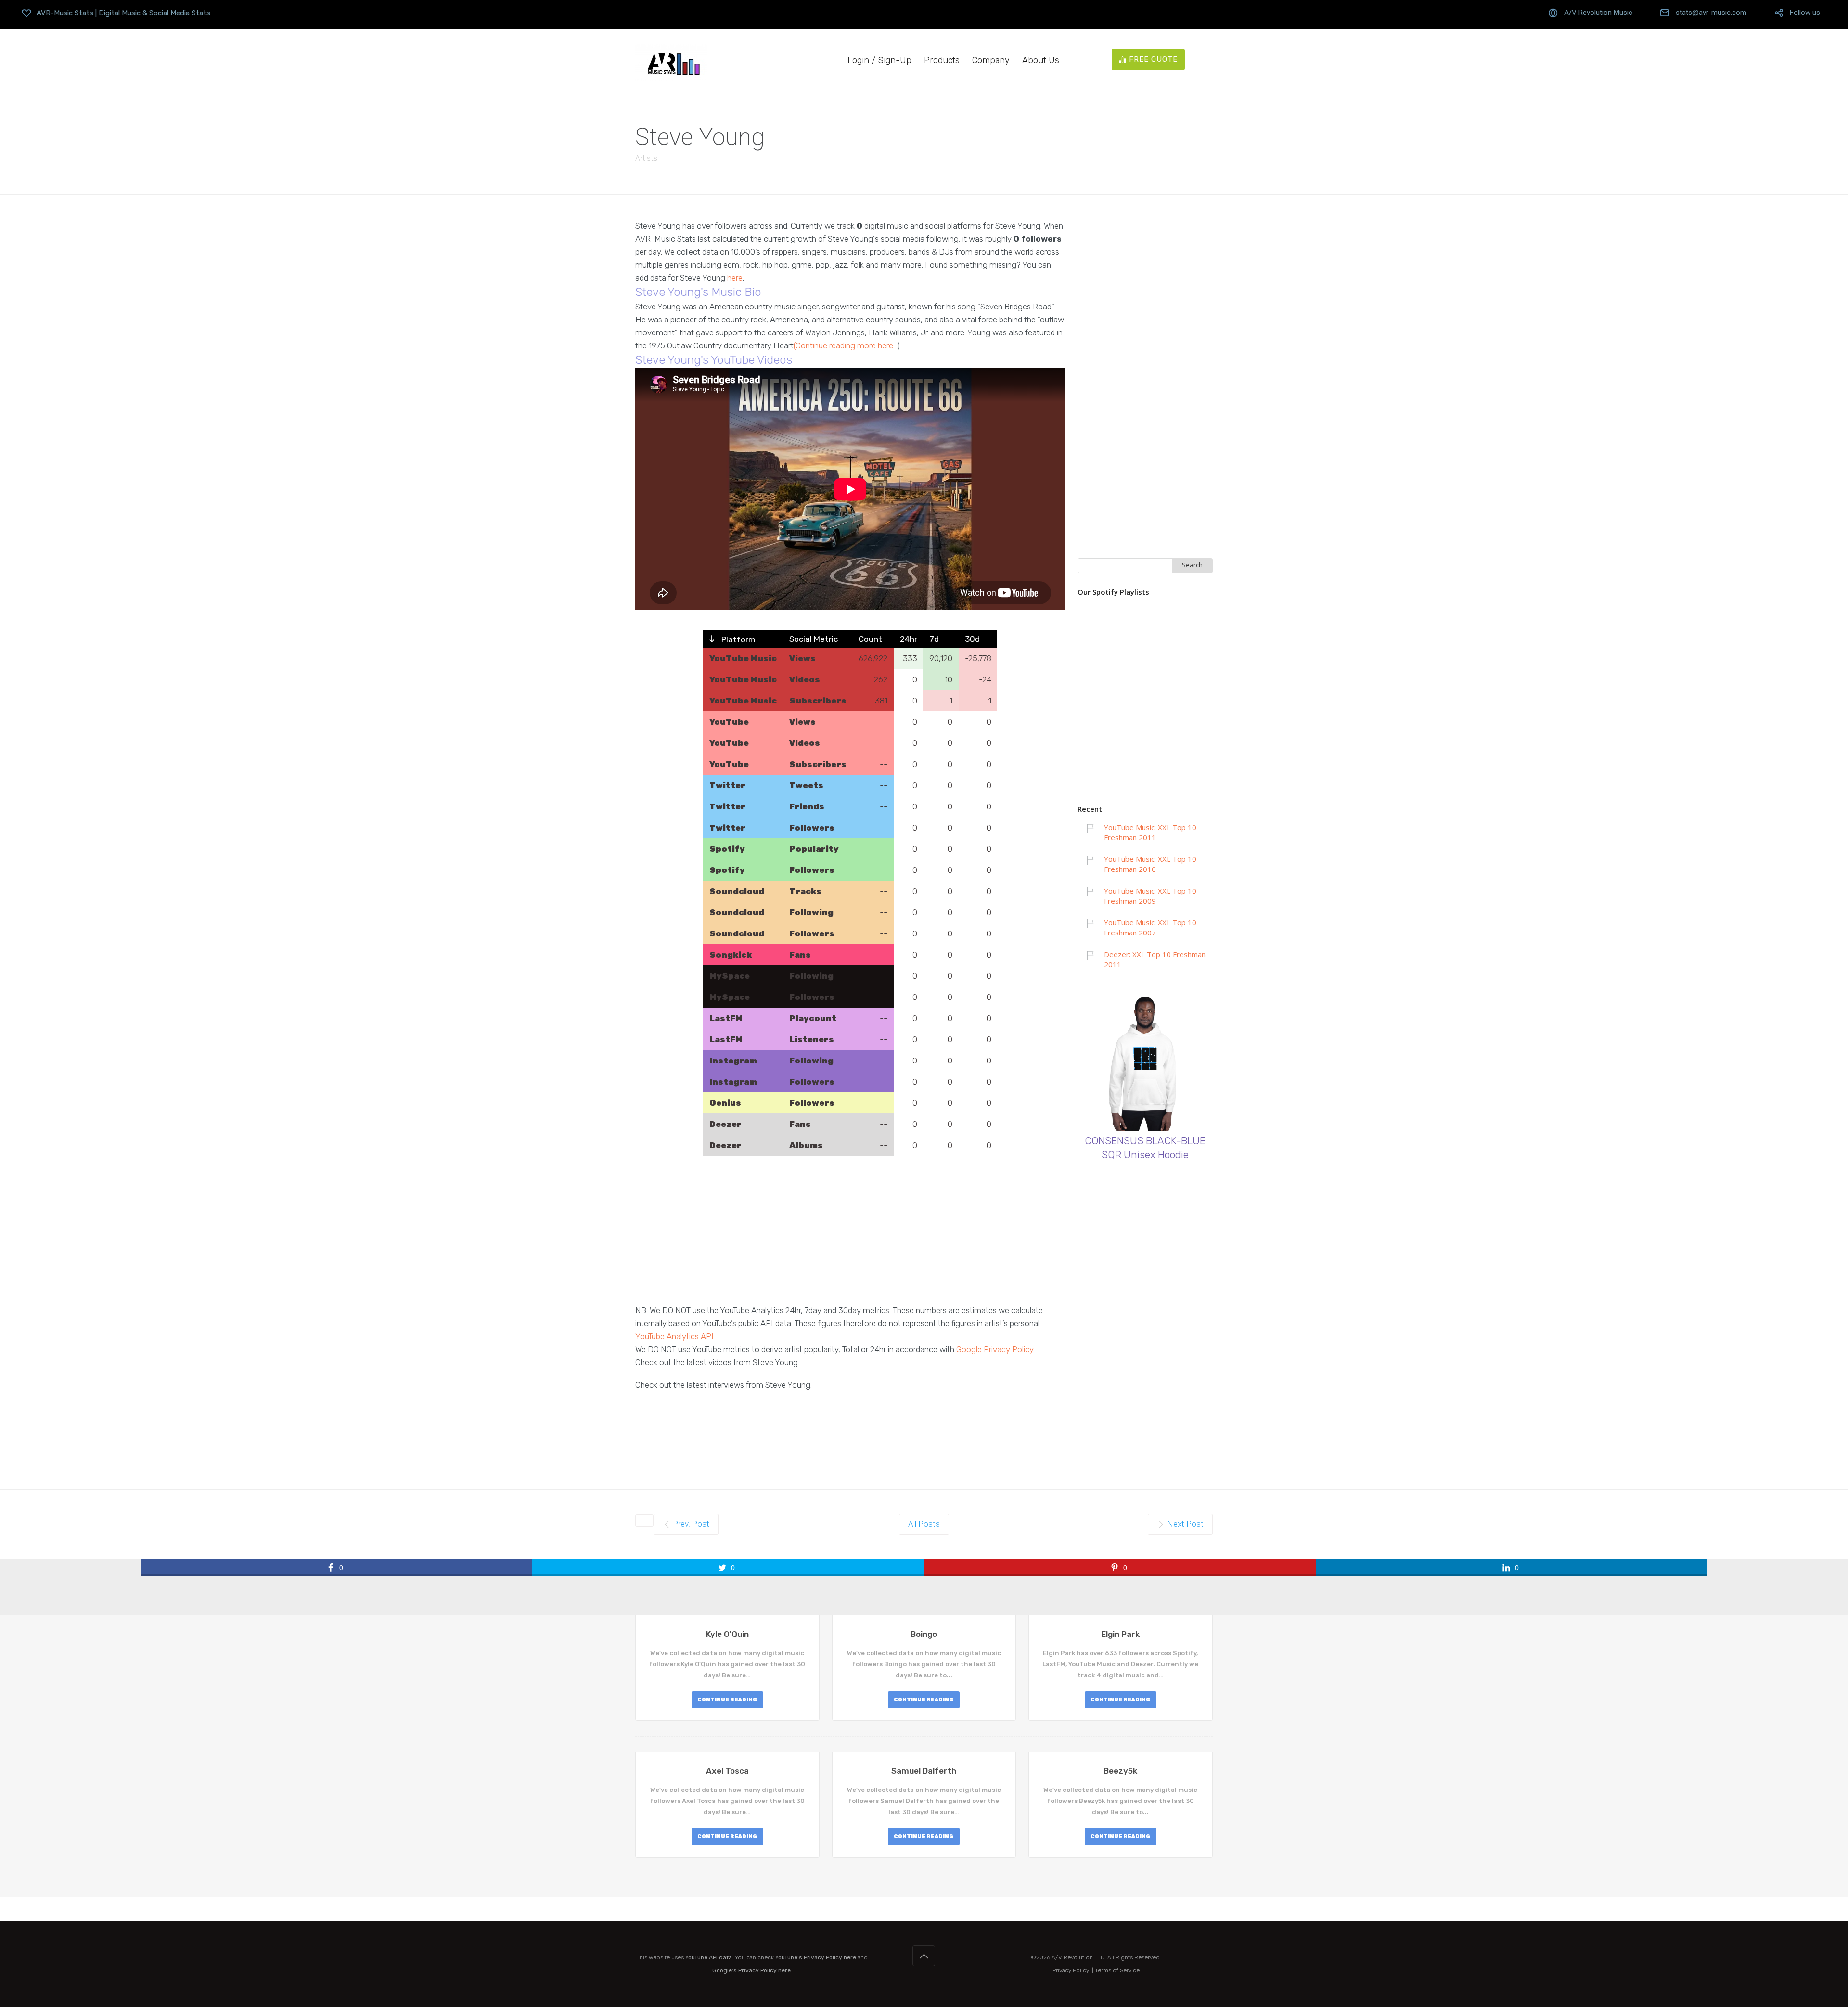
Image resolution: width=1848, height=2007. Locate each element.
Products (942, 60)
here (735, 278)
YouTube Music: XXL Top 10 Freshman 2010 (1150, 864)
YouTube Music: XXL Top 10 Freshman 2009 (1150, 896)
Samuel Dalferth (924, 1771)
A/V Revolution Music (1598, 13)
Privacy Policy (1071, 1970)
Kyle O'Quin (727, 1634)
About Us (1041, 60)
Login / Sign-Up (879, 60)
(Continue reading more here (843, 345)
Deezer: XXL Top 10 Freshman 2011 (1155, 959)
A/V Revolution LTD (1078, 1957)
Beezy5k (1120, 1771)
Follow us (1805, 13)
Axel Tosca (727, 1771)
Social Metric (814, 639)
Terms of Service (1117, 1970)
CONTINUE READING (727, 1700)
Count (870, 639)
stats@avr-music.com (1711, 13)
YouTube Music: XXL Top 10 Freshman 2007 (1150, 927)
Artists (646, 158)
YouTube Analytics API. (675, 1336)
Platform (738, 639)
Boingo (924, 1634)
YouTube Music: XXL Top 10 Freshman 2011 (1150, 832)
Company (991, 60)
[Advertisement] (850, 1237)
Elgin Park (1120, 1634)
